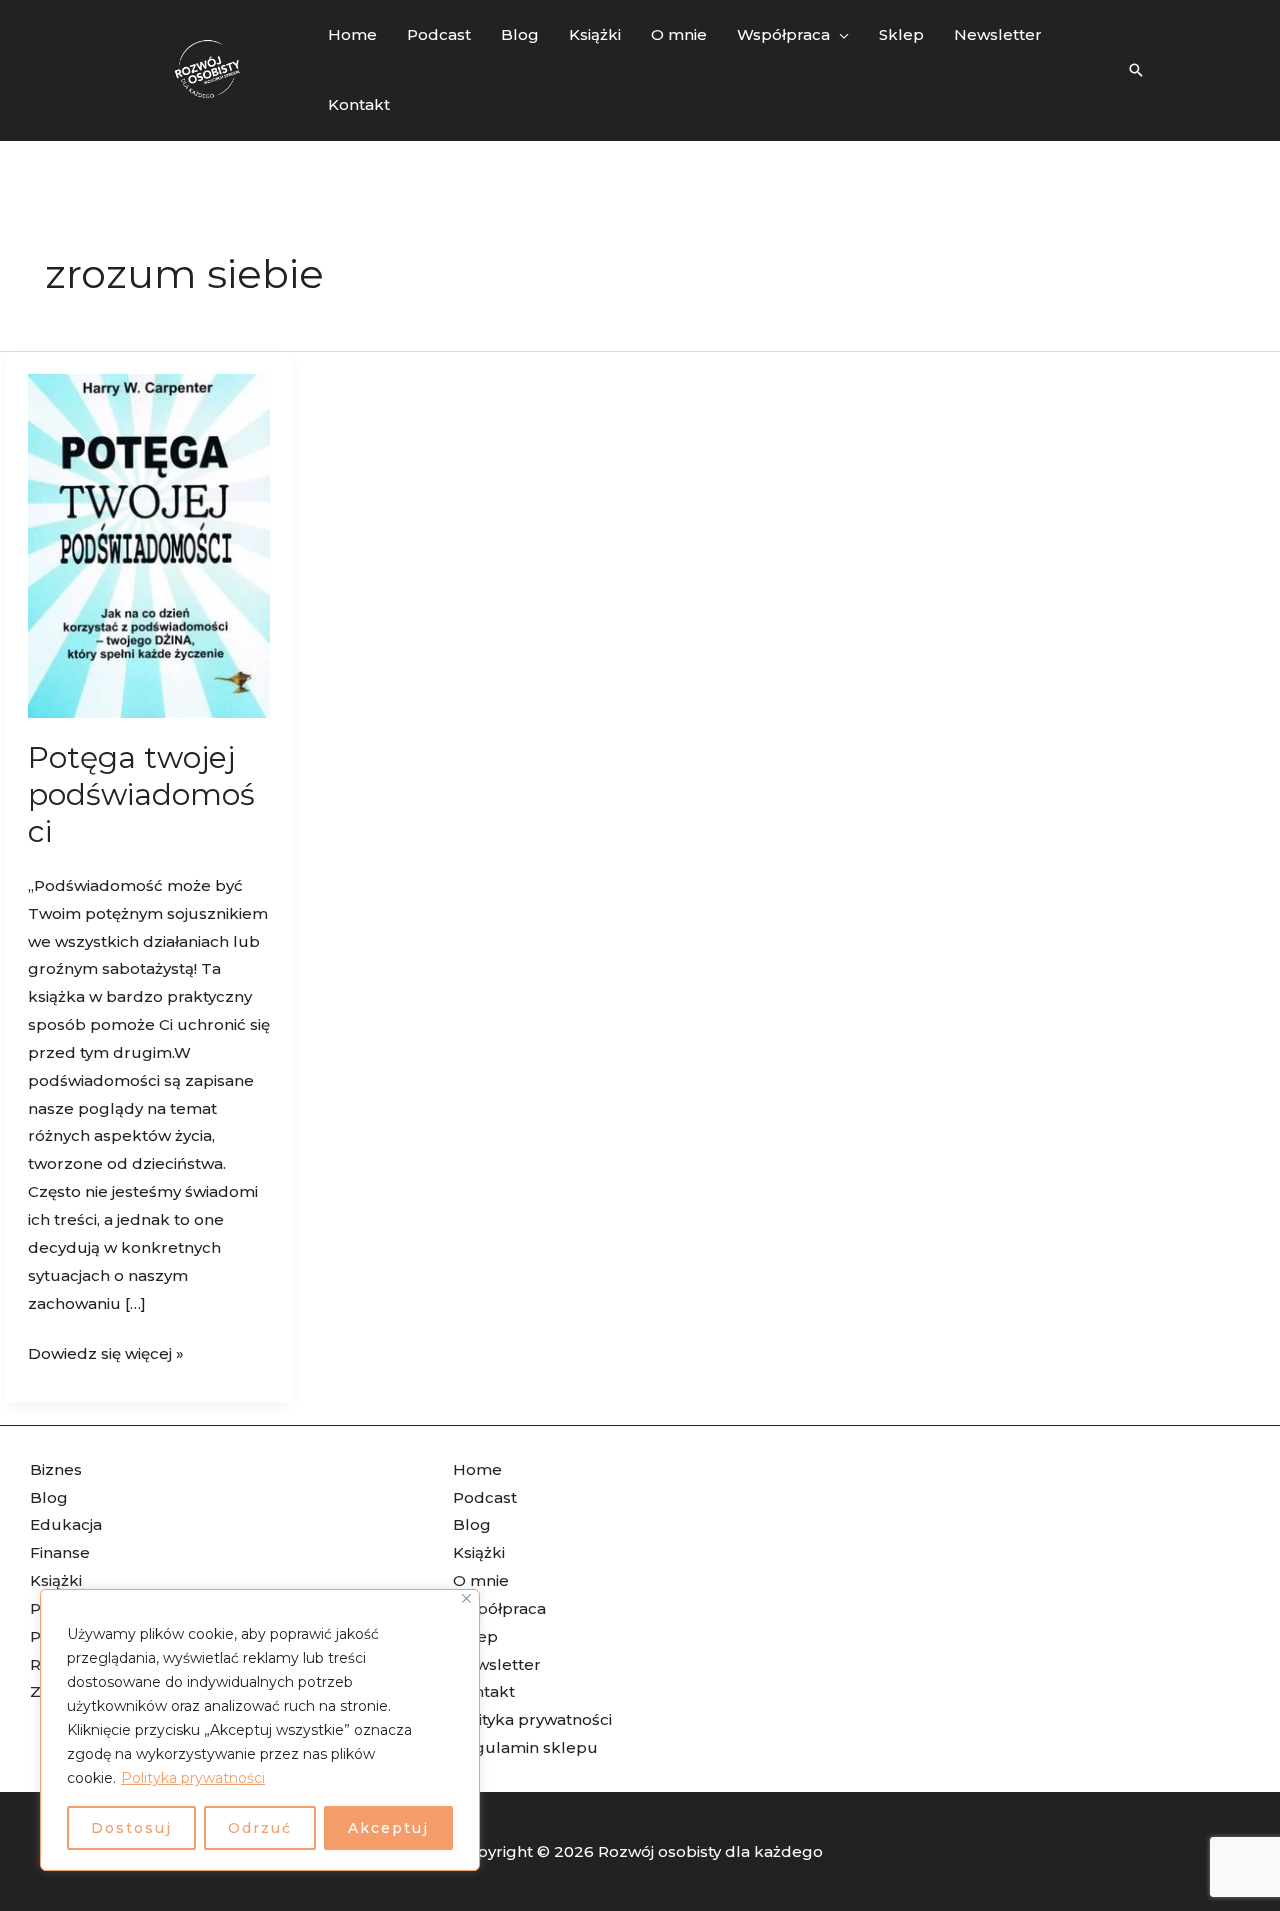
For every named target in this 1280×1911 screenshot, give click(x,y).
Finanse (60, 1552)
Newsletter (497, 1664)
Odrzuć (260, 1828)
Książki (56, 1580)
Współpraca (499, 1608)
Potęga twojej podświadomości (141, 794)
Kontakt (484, 1691)
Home (477, 1469)
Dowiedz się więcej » (106, 1351)
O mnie (481, 1580)
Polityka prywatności (193, 1778)
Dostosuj (131, 1828)
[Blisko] (466, 1598)
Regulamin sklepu (525, 1747)
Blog (49, 1497)
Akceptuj (388, 1828)
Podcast (485, 1497)
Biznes (56, 1469)
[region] (260, 1730)
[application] (839, 35)
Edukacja (66, 1524)
